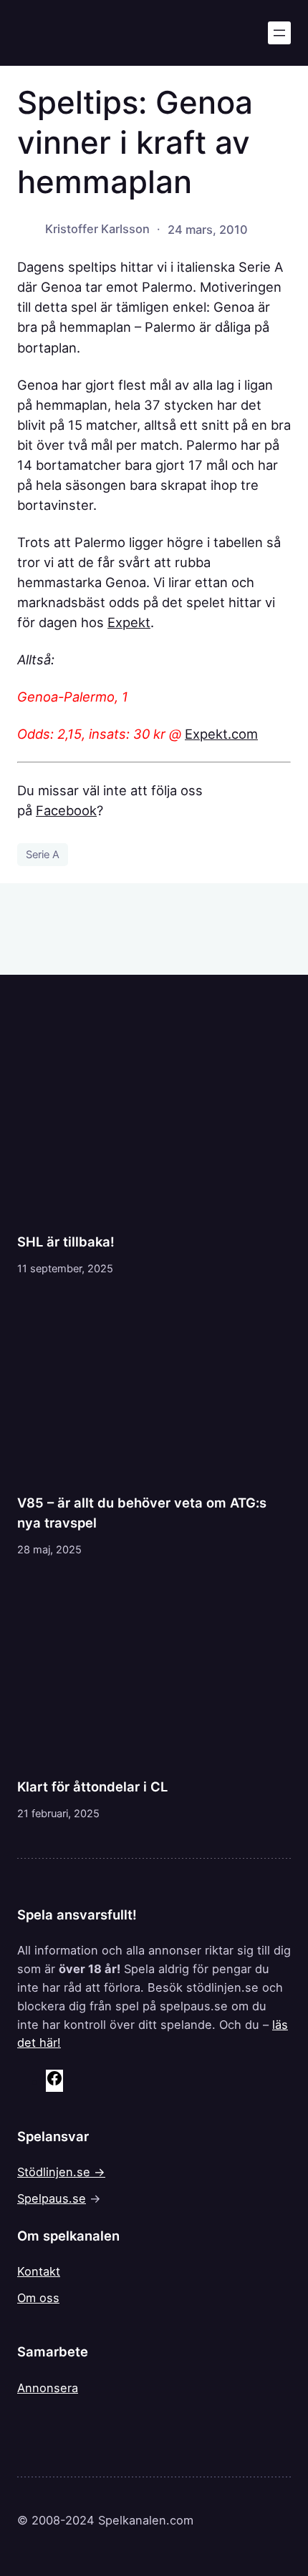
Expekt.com (221, 734)
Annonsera (48, 2388)
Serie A (43, 855)
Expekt (129, 622)
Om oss (38, 2298)
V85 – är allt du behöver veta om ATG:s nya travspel (142, 1513)
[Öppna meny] (279, 33)
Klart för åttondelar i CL (92, 1786)
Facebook (66, 810)
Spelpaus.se (52, 2198)
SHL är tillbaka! (66, 1242)
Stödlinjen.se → (61, 2172)
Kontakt (39, 2271)
